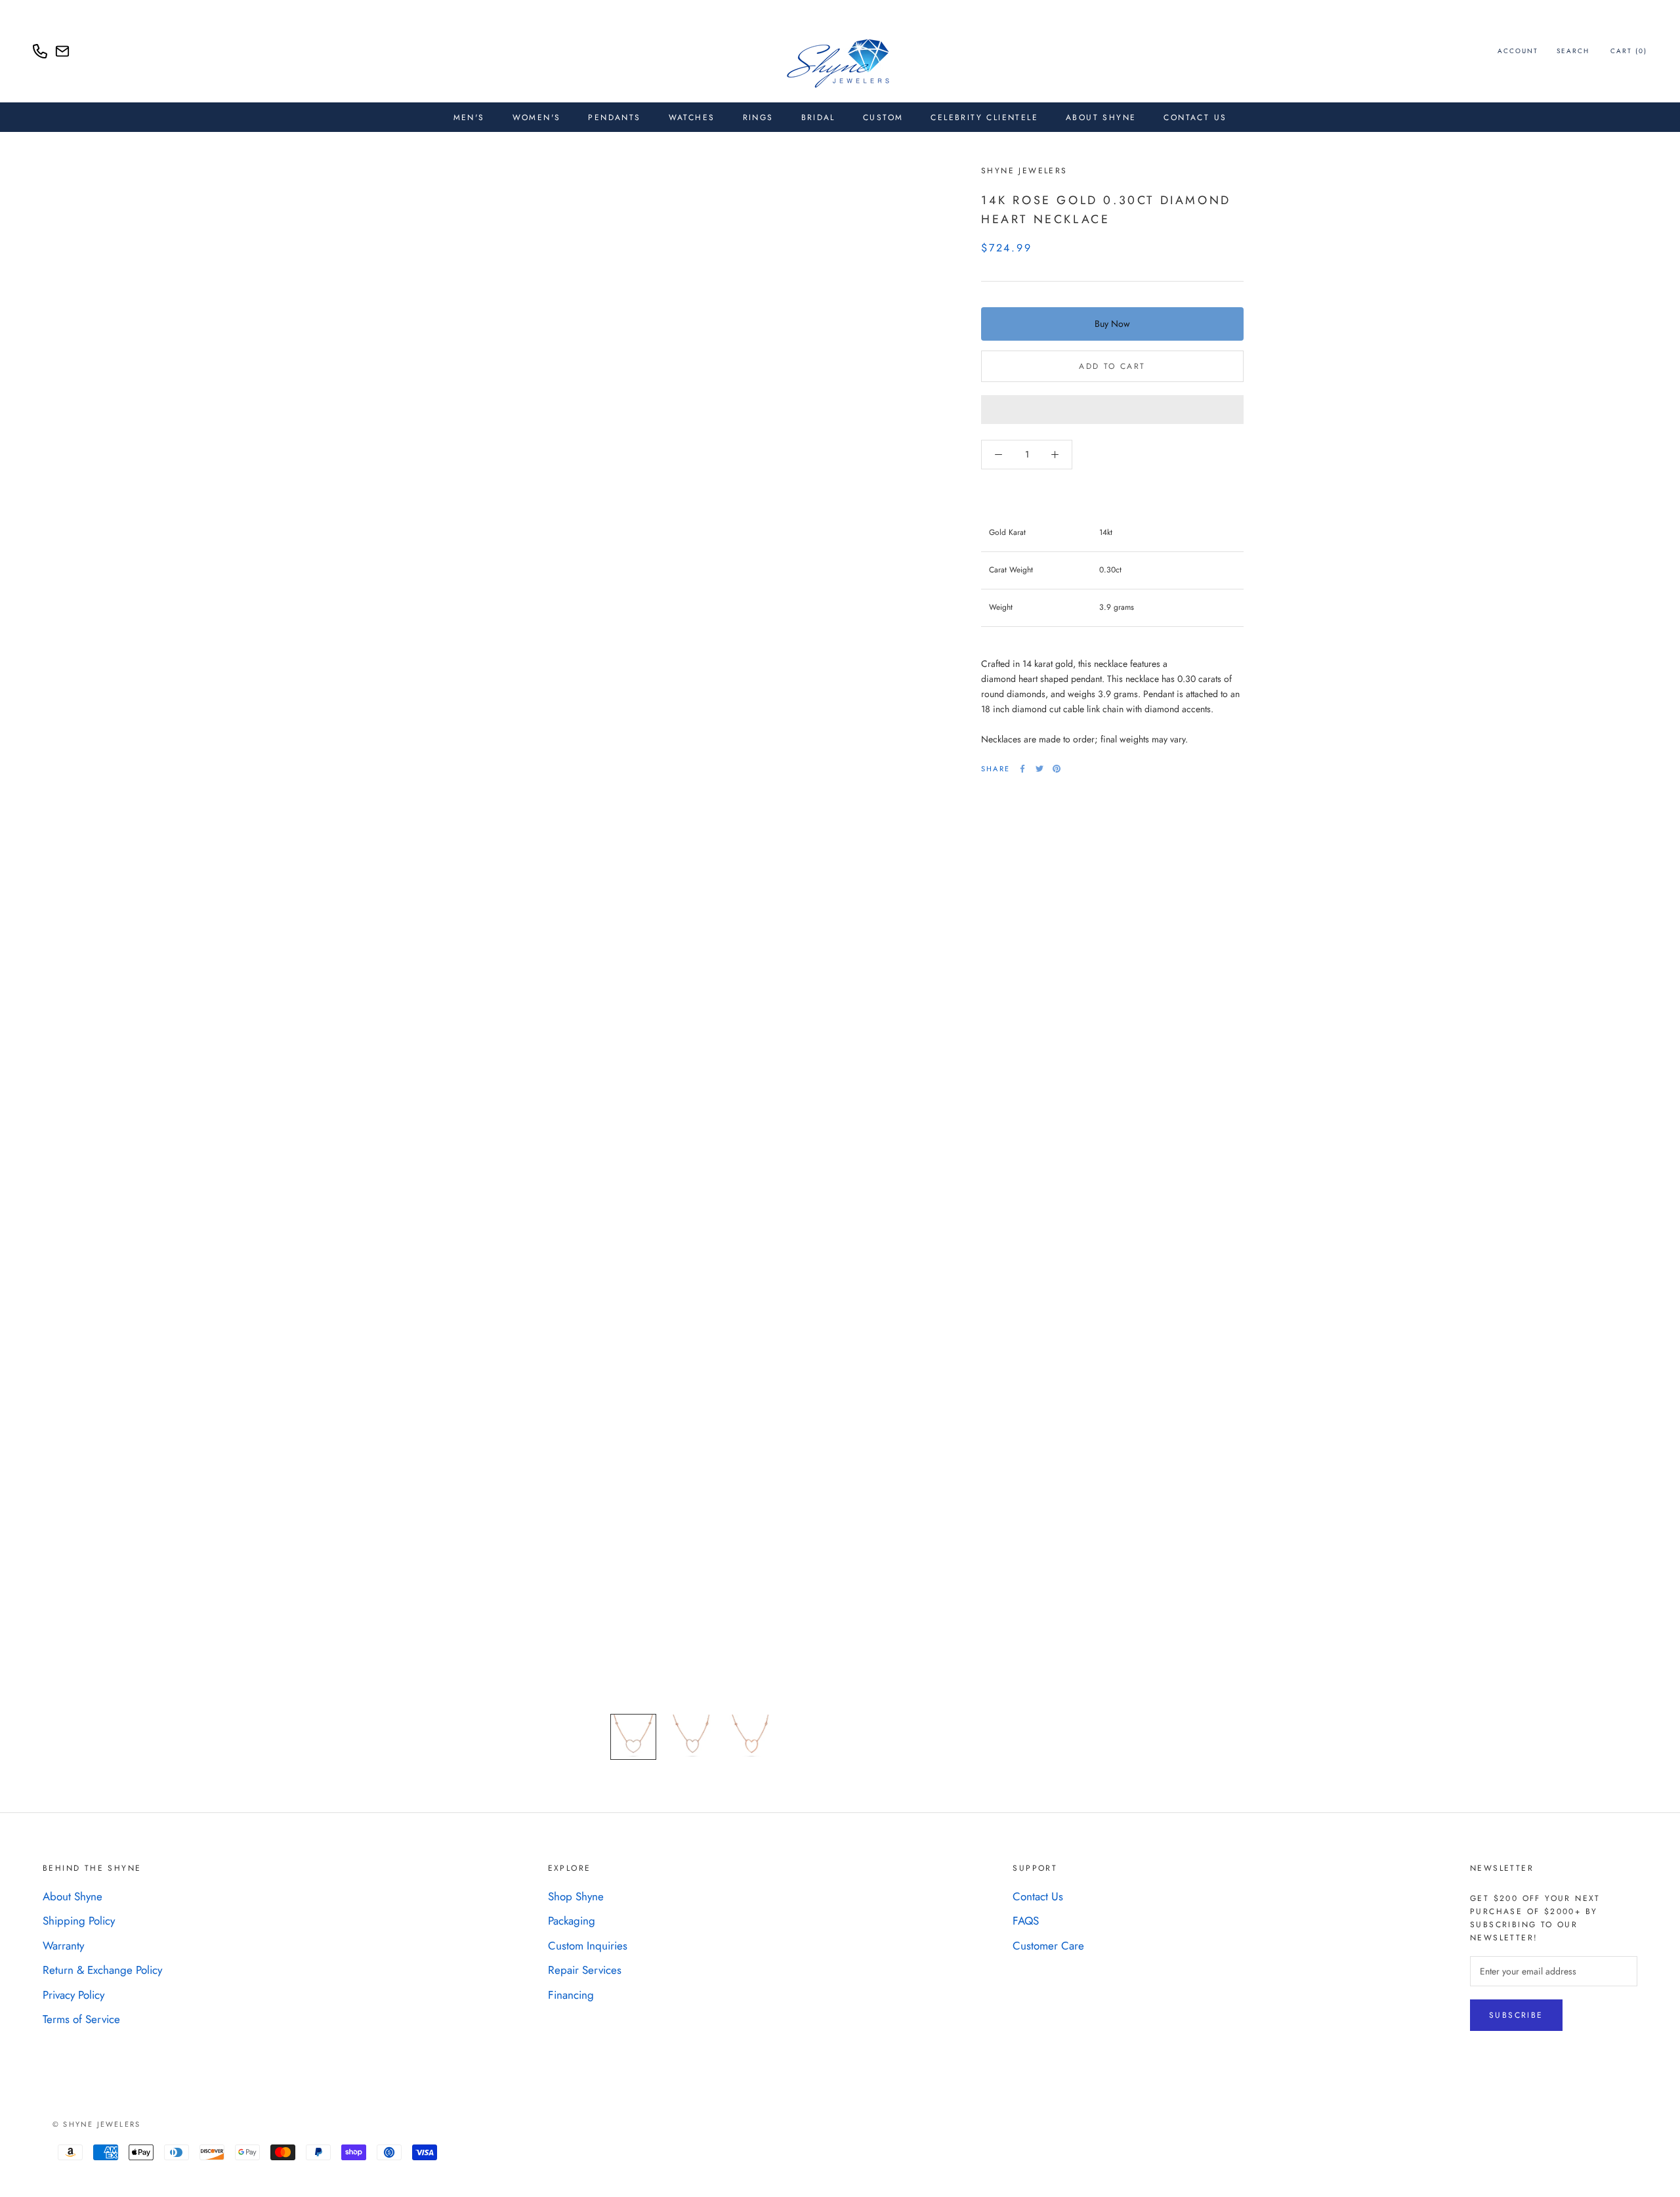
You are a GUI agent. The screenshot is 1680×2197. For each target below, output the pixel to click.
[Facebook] (1022, 769)
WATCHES (692, 117)
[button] (1112, 410)
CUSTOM (883, 117)
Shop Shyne (576, 1896)
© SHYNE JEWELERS (96, 2124)
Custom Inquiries (588, 1946)
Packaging (572, 1921)
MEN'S (469, 117)
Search (1573, 51)
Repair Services (585, 1970)
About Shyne (73, 1896)
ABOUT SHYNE (1101, 117)
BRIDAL (818, 117)
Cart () (1629, 51)
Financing (571, 1995)
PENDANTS (614, 117)
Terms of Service (81, 2019)
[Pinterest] (1057, 769)
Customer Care (1048, 1946)
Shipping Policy (79, 1921)
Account (1518, 51)
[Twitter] (1039, 769)
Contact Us (1195, 117)
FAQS (1026, 1921)
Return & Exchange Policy (102, 1970)
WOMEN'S (537, 117)
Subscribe (1516, 2015)
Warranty (63, 1946)
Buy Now (1112, 324)
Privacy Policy (73, 1995)
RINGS (758, 117)
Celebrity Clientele (984, 117)
